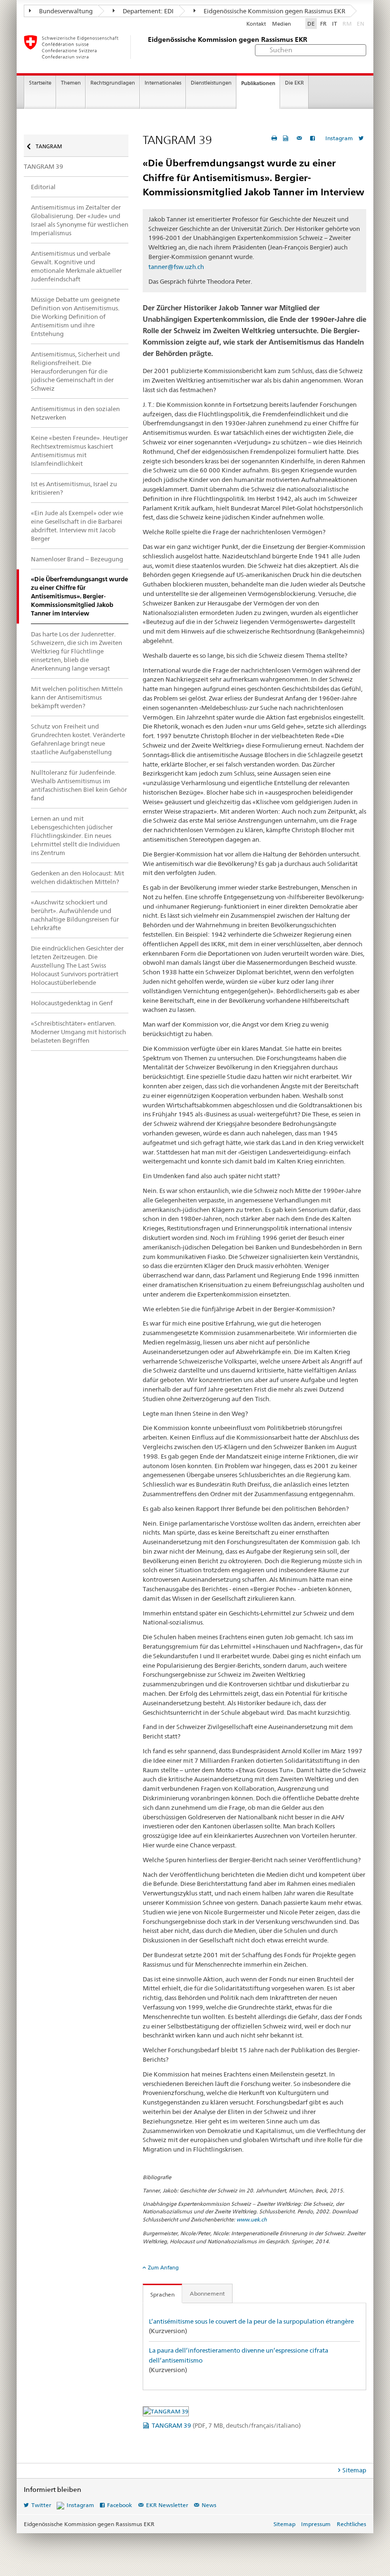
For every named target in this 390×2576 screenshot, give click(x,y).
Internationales (163, 83)
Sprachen (162, 2294)
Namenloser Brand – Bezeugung (77, 559)
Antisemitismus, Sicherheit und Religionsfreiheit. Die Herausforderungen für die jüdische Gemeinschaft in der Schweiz (75, 371)
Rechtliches (351, 2524)
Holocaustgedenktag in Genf (72, 1003)
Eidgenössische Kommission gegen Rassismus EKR (274, 11)
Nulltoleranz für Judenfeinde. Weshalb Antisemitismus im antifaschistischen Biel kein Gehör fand (79, 785)
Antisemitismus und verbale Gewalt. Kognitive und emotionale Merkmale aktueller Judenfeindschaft (76, 266)
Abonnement (207, 2293)
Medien (282, 24)
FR (323, 24)
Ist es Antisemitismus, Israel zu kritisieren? (74, 488)
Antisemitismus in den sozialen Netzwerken (75, 413)
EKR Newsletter (167, 2505)
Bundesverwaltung (65, 11)
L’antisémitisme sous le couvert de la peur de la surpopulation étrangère (251, 2321)
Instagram (339, 138)
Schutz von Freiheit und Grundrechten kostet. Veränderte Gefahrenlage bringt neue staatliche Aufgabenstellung (78, 739)
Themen (71, 83)
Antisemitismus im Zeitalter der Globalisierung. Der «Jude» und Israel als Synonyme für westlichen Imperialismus (80, 220)
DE (311, 24)
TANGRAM (48, 146)
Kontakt (256, 24)
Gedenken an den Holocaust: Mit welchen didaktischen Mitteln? (78, 877)
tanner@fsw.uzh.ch (176, 267)
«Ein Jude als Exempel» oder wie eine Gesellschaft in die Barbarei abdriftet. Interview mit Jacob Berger (77, 526)
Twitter (41, 2505)
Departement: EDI (147, 11)
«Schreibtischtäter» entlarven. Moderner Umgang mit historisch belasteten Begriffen (78, 1032)
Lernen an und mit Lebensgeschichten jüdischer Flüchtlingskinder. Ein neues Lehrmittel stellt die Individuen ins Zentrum (75, 836)
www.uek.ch (252, 2220)
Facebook (120, 2505)
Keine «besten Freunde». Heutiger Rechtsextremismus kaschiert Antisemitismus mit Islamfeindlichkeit (79, 451)
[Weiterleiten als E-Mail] (301, 138)
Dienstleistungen (211, 83)
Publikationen (258, 83)
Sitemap (354, 2470)
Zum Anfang (163, 2268)
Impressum (316, 2524)
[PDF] (287, 138)
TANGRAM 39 (226, 2425)
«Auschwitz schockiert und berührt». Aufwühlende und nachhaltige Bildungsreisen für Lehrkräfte (75, 915)
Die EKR (294, 83)
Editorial (43, 187)
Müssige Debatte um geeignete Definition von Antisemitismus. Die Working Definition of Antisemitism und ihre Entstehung (75, 317)
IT (335, 24)
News (209, 2505)
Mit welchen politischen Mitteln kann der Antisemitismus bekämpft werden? (77, 697)
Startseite (40, 83)
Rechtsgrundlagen (113, 83)
